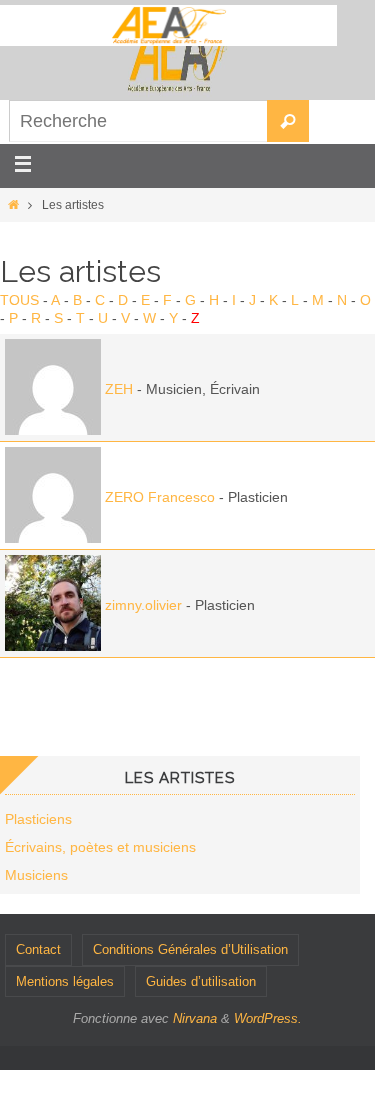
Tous (19, 300)
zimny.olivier (143, 605)
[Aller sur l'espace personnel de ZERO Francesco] (53, 538)
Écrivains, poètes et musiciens (100, 847)
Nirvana (195, 1018)
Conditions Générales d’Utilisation (190, 949)
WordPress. (268, 1018)
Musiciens (36, 875)
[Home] (13, 205)
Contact (38, 949)
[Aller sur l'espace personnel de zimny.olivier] (53, 646)
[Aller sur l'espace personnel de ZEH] (53, 430)
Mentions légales (65, 981)
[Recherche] (288, 121)
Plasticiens (38, 819)
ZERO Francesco (160, 497)
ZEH (119, 389)
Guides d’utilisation (201, 981)
